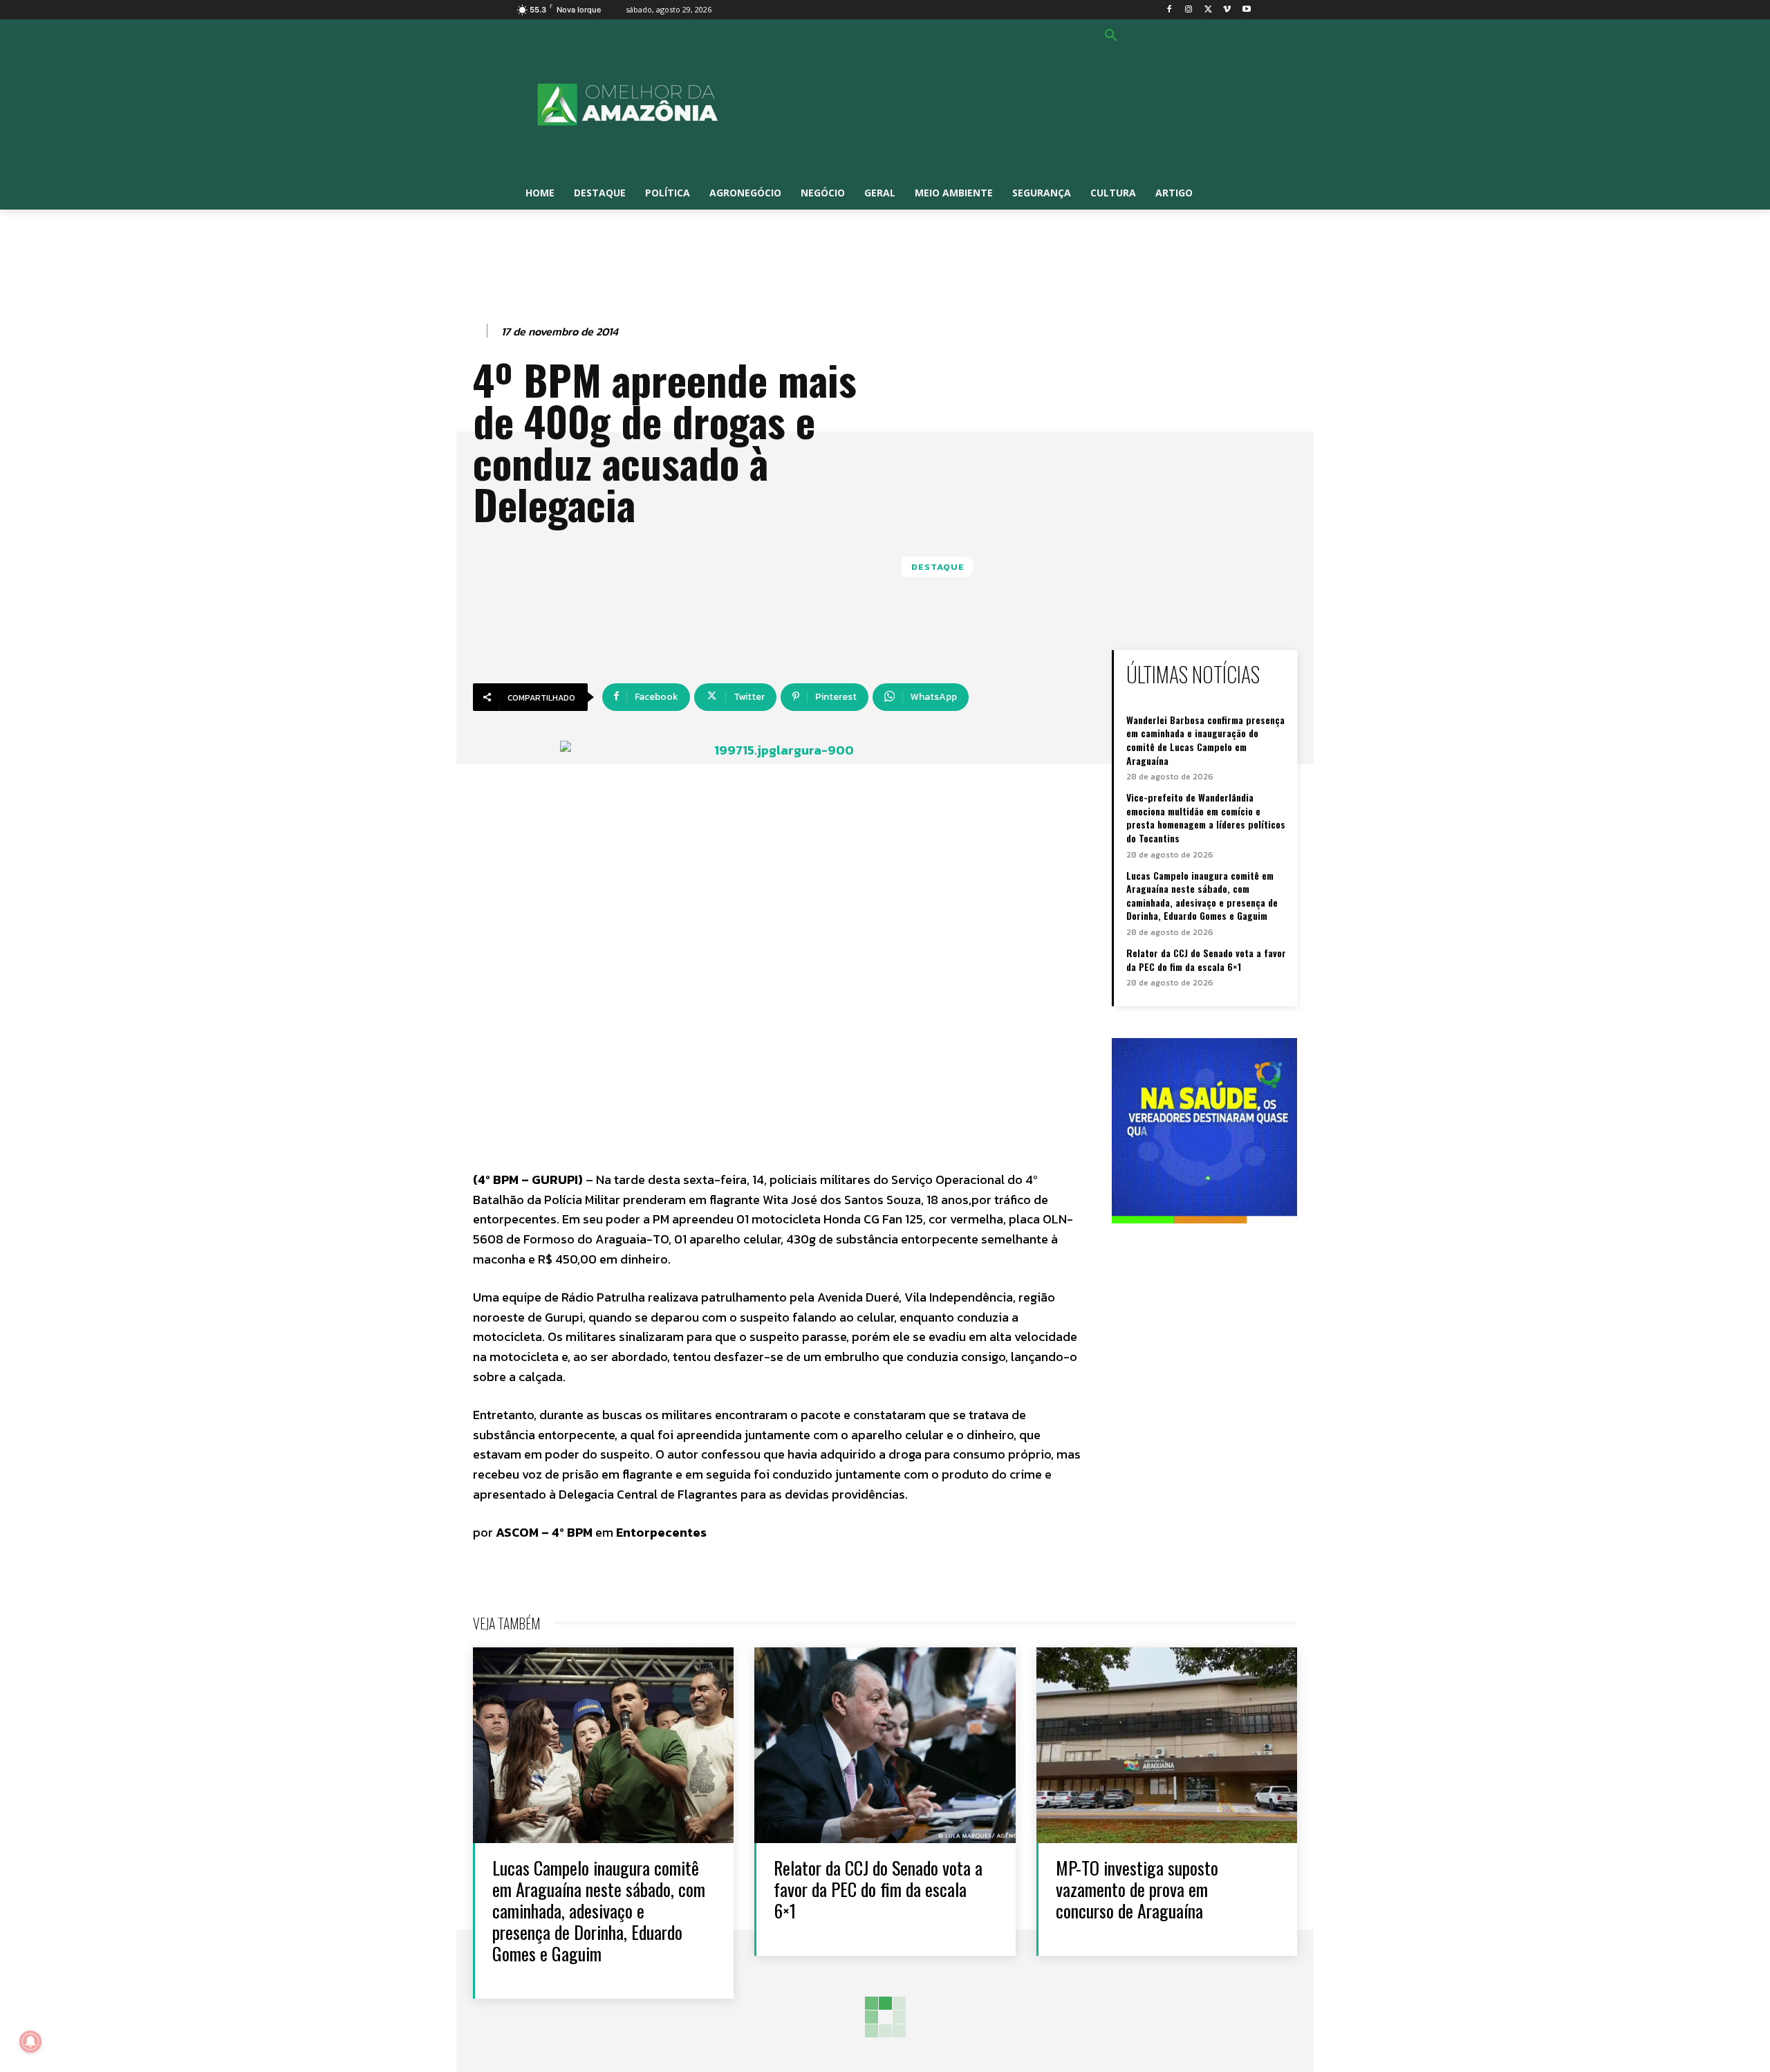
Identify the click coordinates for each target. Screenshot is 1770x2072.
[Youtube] (1246, 10)
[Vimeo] (1227, 10)
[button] (1111, 36)
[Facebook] (1170, 10)
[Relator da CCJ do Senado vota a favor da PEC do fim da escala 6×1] (885, 1745)
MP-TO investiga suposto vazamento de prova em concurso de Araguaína (1137, 1889)
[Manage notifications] (30, 2042)
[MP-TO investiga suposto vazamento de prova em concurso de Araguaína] (1167, 1745)
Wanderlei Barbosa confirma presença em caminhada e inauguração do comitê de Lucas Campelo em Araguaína (1205, 740)
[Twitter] (1208, 10)
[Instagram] (1189, 10)
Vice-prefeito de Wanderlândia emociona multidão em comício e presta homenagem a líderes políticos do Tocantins (1206, 817)
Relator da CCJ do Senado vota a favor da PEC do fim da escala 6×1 (1206, 960)
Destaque (938, 567)
